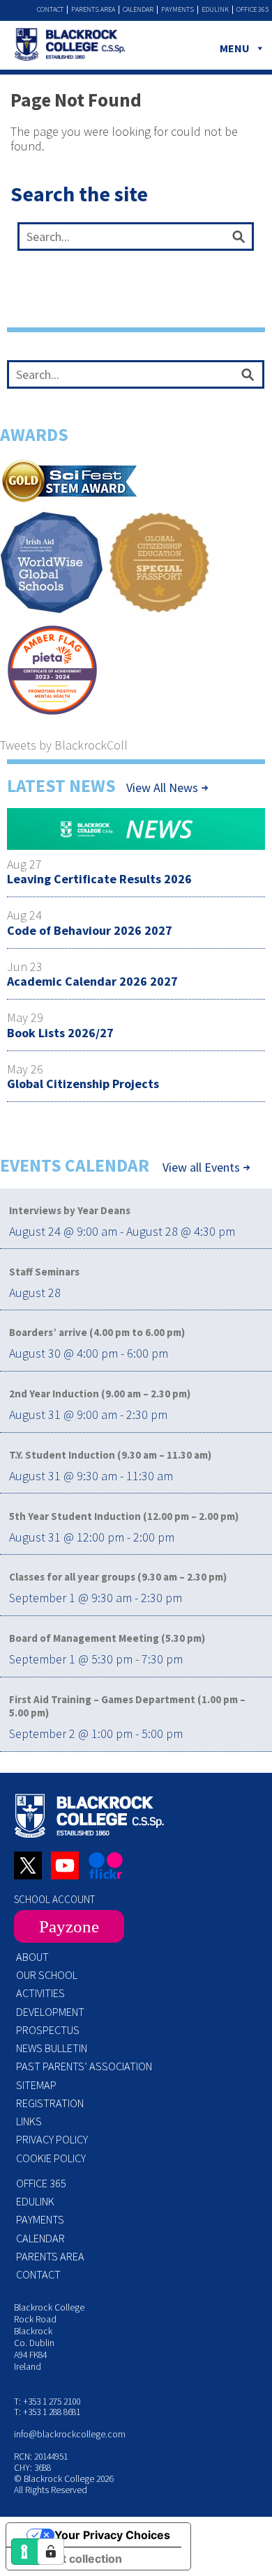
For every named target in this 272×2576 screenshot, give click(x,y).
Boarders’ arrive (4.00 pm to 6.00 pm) (97, 1332)
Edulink (215, 10)
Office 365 (252, 10)
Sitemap (36, 2085)
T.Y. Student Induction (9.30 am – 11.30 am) (110, 1455)
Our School (47, 1975)
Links (29, 2121)
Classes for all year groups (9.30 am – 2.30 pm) (118, 1577)
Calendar (138, 10)
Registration (50, 2103)
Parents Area (93, 10)
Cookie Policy (51, 2158)
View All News (162, 787)
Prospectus (48, 2030)
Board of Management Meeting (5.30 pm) (107, 1638)
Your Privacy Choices (112, 2535)
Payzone (69, 1926)
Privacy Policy (52, 2139)
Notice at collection (70, 2559)
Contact (50, 10)
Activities (40, 1993)
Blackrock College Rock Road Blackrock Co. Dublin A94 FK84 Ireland (49, 2337)
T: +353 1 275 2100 (47, 2402)
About (32, 1957)
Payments (177, 10)
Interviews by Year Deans (70, 1210)
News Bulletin (52, 2048)
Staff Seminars (44, 1272)
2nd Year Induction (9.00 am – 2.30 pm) (100, 1394)
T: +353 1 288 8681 (47, 2412)
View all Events (201, 1167)
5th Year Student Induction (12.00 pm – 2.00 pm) (124, 1516)
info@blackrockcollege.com (70, 2434)
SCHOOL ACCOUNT (54, 1899)
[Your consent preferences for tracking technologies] (51, 2552)
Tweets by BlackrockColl (64, 745)
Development (50, 2012)
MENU (235, 48)
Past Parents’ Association (84, 2066)
